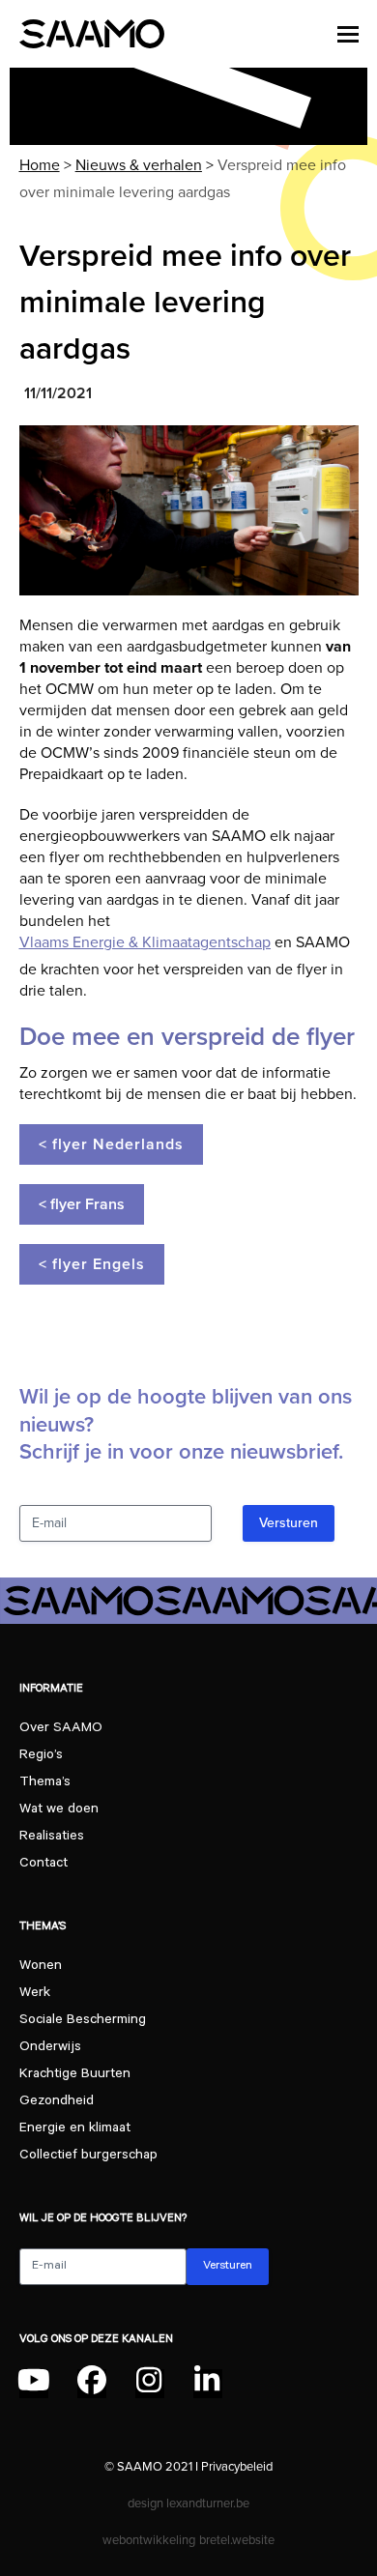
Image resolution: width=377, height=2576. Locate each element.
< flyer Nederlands (111, 1144)
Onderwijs (50, 2048)
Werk (35, 1994)
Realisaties (52, 1838)
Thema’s (45, 1783)
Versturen (289, 1523)
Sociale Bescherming (83, 2021)
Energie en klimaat (75, 2129)
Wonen (41, 1967)
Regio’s (41, 1756)
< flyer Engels (92, 1264)
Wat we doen (59, 1810)
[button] (348, 34)
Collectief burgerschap (88, 2156)
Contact (43, 1865)
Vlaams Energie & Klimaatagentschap (145, 942)
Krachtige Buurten (75, 2075)
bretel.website (237, 2540)
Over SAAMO (61, 1729)
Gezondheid (57, 2102)
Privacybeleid (237, 2466)
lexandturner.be (208, 2503)
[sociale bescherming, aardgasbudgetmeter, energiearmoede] (189, 510)
